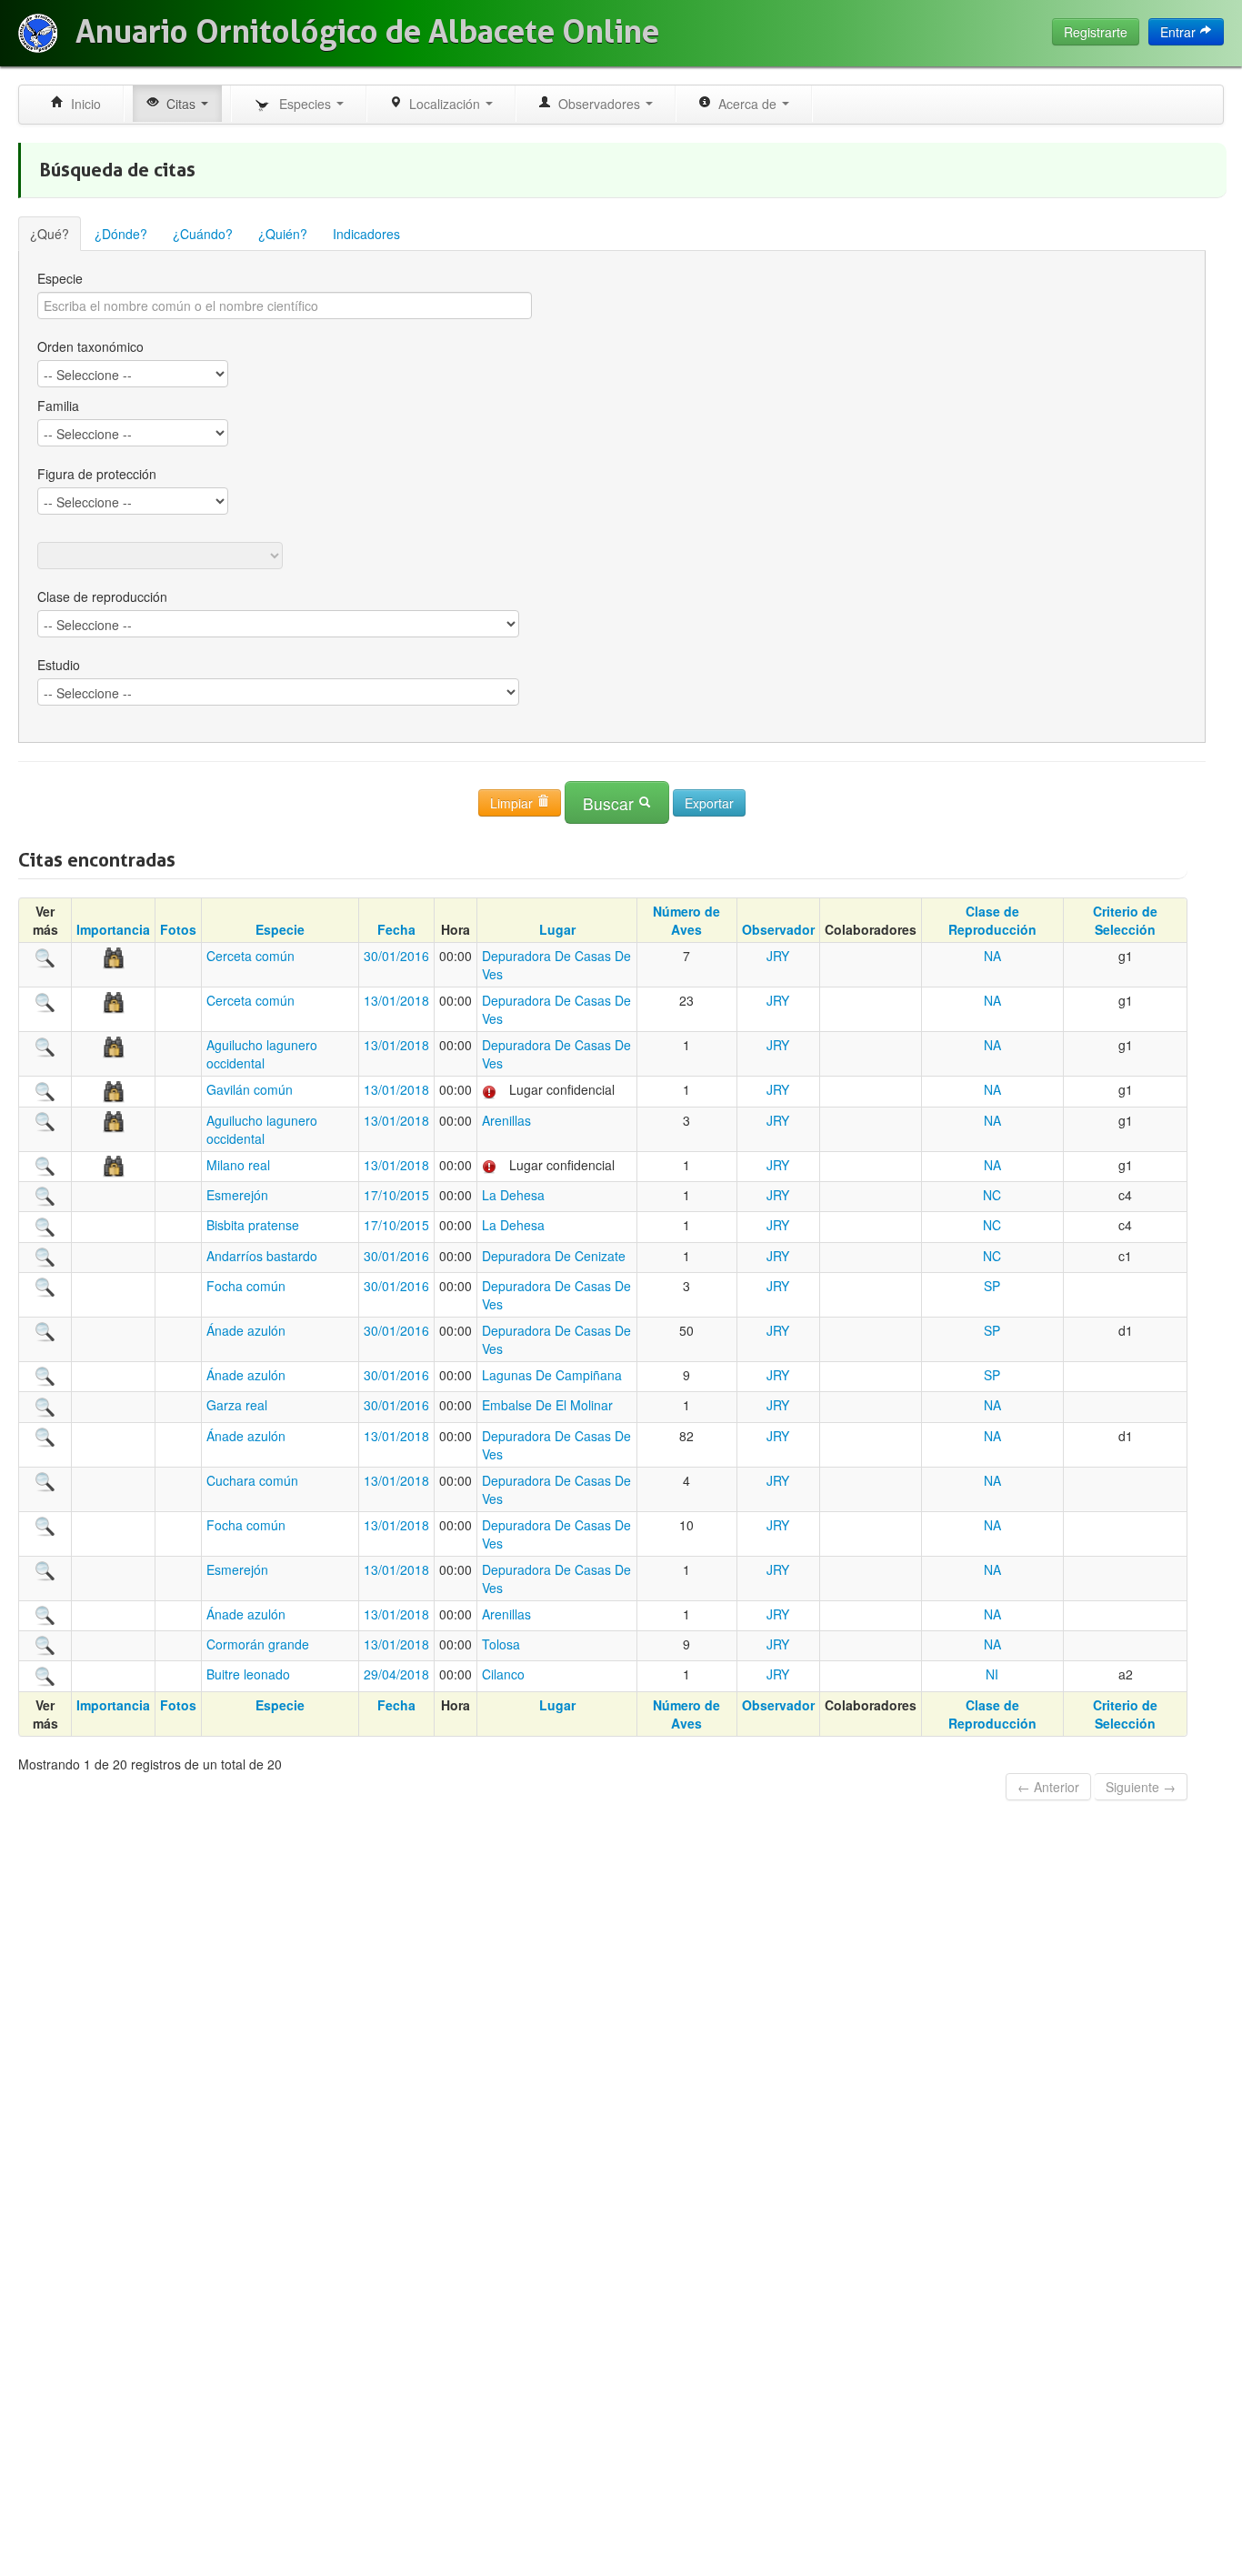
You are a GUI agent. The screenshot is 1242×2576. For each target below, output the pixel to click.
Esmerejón (237, 1195)
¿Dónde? (121, 234)
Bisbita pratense (253, 1225)
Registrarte (1096, 32)
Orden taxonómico (90, 346)
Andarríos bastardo (262, 1256)
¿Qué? (50, 234)
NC (992, 1195)
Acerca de (746, 104)
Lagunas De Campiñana (552, 1375)
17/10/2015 (396, 1195)
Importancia (113, 929)
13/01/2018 (396, 1000)
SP (992, 1286)
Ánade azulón (246, 1330)
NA (992, 956)
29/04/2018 (396, 1674)
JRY (778, 956)
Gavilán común (250, 1089)
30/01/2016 (396, 956)
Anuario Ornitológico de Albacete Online (367, 32)
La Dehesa (513, 1195)
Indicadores (366, 234)
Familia (58, 406)
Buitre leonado (248, 1674)
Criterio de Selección (1125, 920)
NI (992, 1674)
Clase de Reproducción (992, 920)
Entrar (1180, 32)
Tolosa (501, 1644)
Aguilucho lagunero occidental (262, 1054)
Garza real (237, 1405)
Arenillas (506, 1120)
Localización (443, 104)
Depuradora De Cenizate (554, 1256)
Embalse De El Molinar (547, 1405)
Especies (303, 104)
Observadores (597, 104)
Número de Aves (686, 920)
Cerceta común (250, 956)
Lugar (557, 929)
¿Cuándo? (203, 234)
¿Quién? (283, 234)
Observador (778, 929)
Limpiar (513, 803)
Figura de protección (97, 474)
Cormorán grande (258, 1644)
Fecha (396, 929)
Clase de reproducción (102, 596)
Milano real (238, 1165)
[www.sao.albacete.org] (38, 33)
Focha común (246, 1286)
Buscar (611, 803)
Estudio (59, 665)
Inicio (82, 104)
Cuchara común (252, 1480)
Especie (60, 278)
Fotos (178, 929)
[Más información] (45, 956)
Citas (179, 104)
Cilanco (503, 1674)
